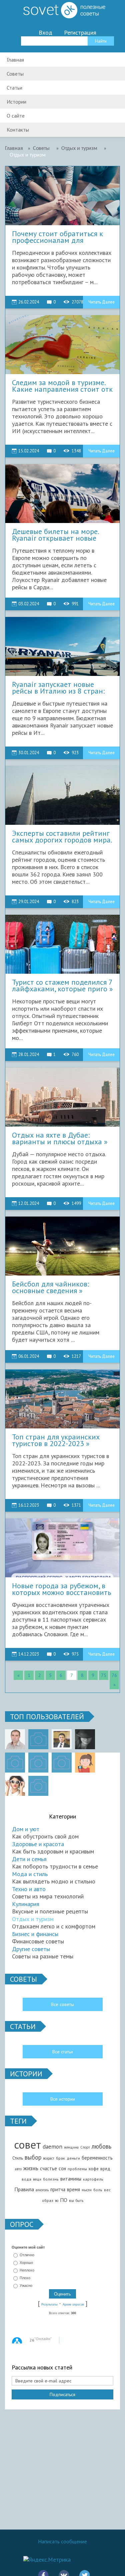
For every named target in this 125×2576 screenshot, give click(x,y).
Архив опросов (73, 2305)
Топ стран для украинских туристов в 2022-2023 (56, 1440)
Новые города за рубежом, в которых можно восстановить (61, 1589)
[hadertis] (38, 1763)
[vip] (38, 1786)
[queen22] (85, 1763)
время (73, 2189)
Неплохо (27, 2270)
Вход (45, 33)
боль (98, 2190)
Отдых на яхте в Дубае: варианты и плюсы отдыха (57, 1139)
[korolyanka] (15, 1786)
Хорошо (26, 2263)
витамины (71, 2179)
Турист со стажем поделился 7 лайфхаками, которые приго (62, 986)
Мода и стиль (30, 1874)
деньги (73, 2158)
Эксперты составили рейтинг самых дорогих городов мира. (62, 837)
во (57, 2201)
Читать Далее (101, 302)
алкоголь (42, 2190)
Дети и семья (29, 1859)
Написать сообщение (62, 2541)
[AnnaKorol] (85, 1739)
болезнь (51, 2179)
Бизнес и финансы (35, 1934)
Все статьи (63, 2052)
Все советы (62, 2004)
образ (48, 2200)
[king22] (15, 1739)
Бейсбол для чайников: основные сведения (50, 1288)
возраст (49, 2158)
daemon (52, 2146)
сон (62, 2168)
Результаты (49, 2305)
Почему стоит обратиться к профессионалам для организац (57, 237)
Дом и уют (26, 1829)
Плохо (25, 2278)
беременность (97, 2158)
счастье (48, 2168)
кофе (94, 2169)
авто (18, 2169)
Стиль (18, 2158)
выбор (33, 2157)
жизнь (31, 2168)
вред (105, 2169)
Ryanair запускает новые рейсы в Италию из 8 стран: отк (58, 688)
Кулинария (26, 1904)
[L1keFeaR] (62, 1763)
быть (79, 2201)
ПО (64, 2200)
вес (107, 2190)
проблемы (77, 2169)
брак (60, 2158)
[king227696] (38, 1739)
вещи (37, 2179)
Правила (24, 2189)
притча (58, 2189)
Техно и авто (29, 1889)
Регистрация (80, 33)
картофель (93, 2179)
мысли (87, 2190)
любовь (101, 2146)
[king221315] (15, 1763)
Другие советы (31, 1949)
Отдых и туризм (33, 1919)
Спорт (85, 2147)
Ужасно (26, 2286)
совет (27, 2144)
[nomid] (62, 1739)
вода (26, 2179)
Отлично (27, 2255)
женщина (71, 2147)
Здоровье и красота (38, 1844)
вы (71, 2200)
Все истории (63, 2099)
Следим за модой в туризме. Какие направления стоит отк (62, 386)
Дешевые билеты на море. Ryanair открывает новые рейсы (55, 535)
